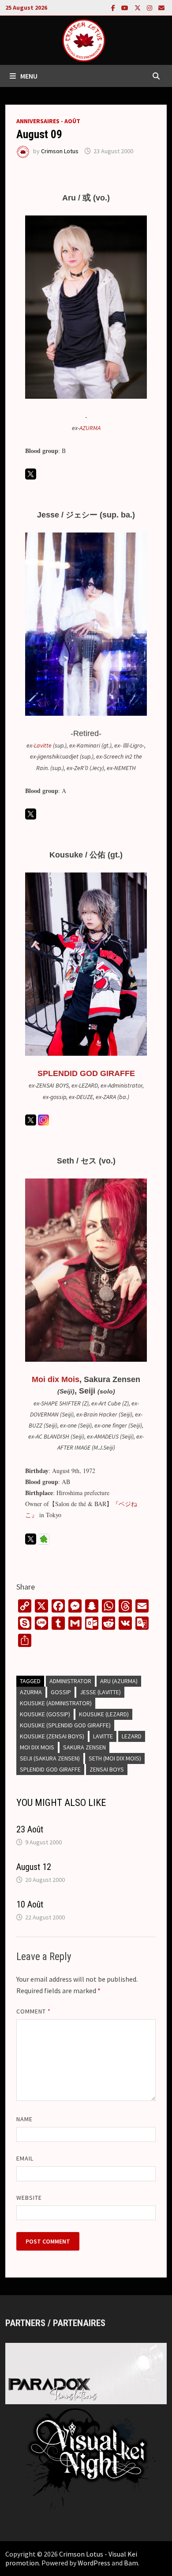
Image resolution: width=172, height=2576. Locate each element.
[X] (138, 7)
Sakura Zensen (84, 1747)
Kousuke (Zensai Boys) (52, 1736)
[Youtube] (126, 7)
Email (25, 2158)
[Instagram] (150, 7)
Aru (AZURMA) (119, 1681)
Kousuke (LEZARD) (104, 1714)
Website (29, 2198)
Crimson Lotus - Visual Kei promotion (71, 2558)
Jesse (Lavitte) (100, 1692)
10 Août (30, 1904)
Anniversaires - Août (48, 121)
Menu (29, 76)
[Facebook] (114, 7)
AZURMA (90, 428)
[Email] (161, 7)
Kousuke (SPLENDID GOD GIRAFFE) (65, 1725)
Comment (34, 2011)
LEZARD (132, 1736)
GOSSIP (61, 1692)
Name (24, 2119)
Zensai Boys (107, 1769)
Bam (131, 2563)
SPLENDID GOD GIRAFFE (86, 1073)
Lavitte (43, 745)
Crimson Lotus (60, 151)
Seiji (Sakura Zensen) (50, 1758)
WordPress (94, 2563)
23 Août (30, 1829)
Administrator (70, 1681)
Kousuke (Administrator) (56, 1703)
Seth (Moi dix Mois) (115, 1758)
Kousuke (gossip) (45, 1714)
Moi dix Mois (56, 1379)
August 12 (34, 1867)
